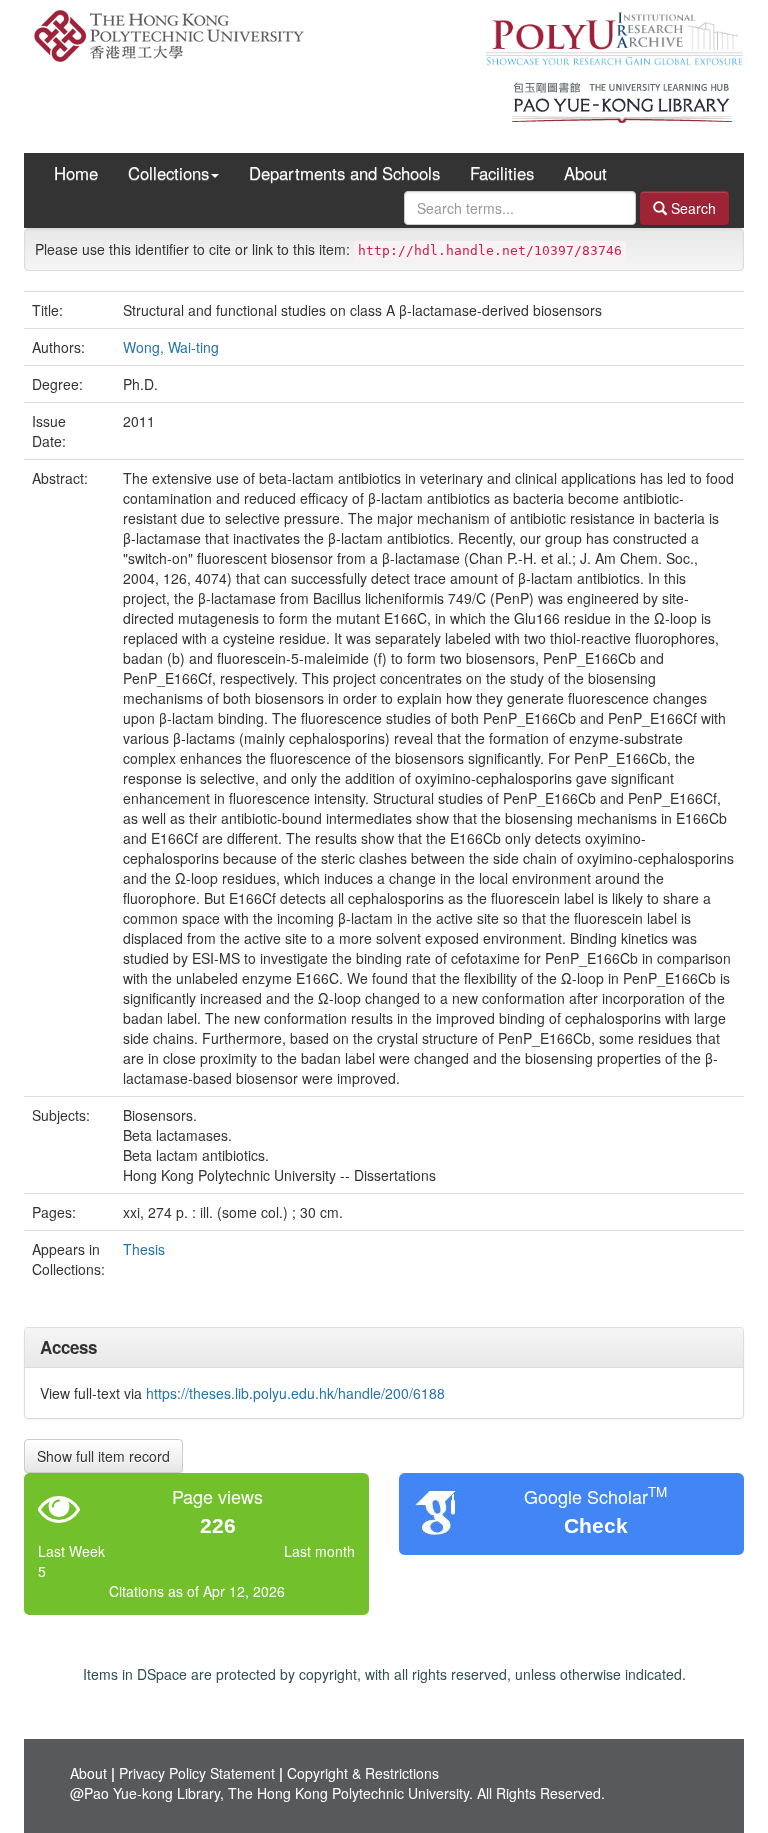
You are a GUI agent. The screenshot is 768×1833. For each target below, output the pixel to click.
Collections (168, 173)
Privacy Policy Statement (197, 1773)
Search (691, 208)
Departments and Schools (344, 173)
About (585, 173)
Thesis (144, 1249)
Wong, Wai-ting (171, 347)
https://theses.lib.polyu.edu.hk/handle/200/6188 (295, 1393)
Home (76, 173)
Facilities (502, 173)
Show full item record (103, 1456)
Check (596, 1525)
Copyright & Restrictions (363, 1773)
